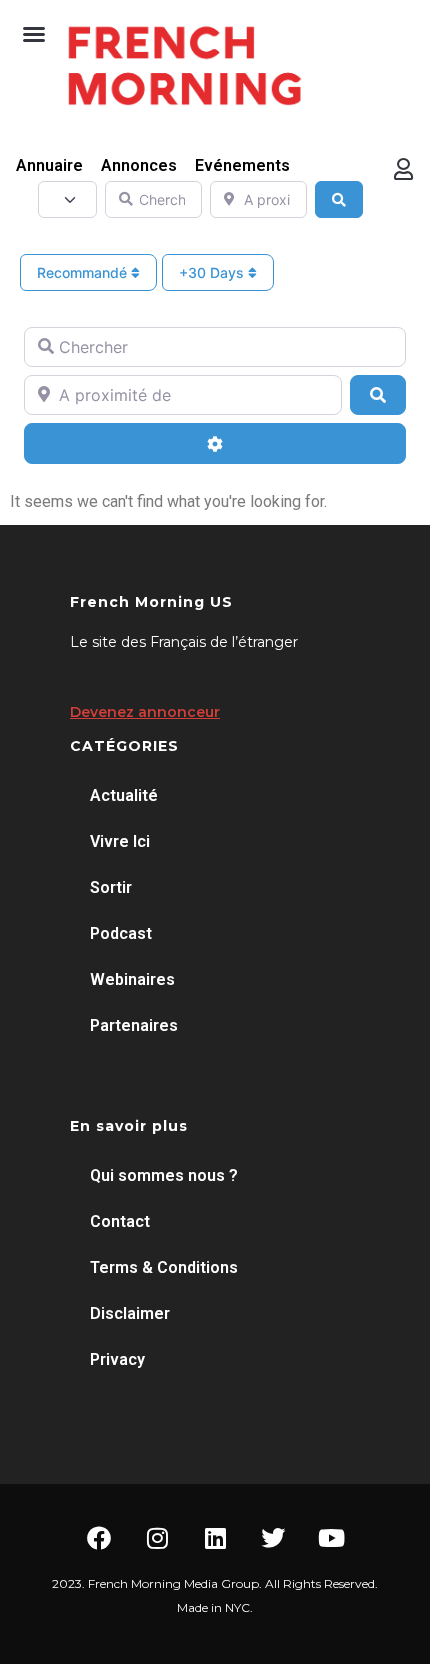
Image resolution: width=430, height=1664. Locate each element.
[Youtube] (331, 1538)
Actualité (124, 795)
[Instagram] (157, 1538)
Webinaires (132, 979)
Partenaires (134, 1025)
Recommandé (84, 272)
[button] (34, 34)
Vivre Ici (120, 841)
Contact (120, 1221)
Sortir (111, 887)
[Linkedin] (215, 1538)
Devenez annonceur (145, 712)
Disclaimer (130, 1313)
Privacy (117, 1359)
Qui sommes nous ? (164, 1175)
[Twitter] (273, 1538)
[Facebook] (99, 1538)
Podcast (121, 933)
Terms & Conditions (164, 1267)
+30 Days (213, 272)
